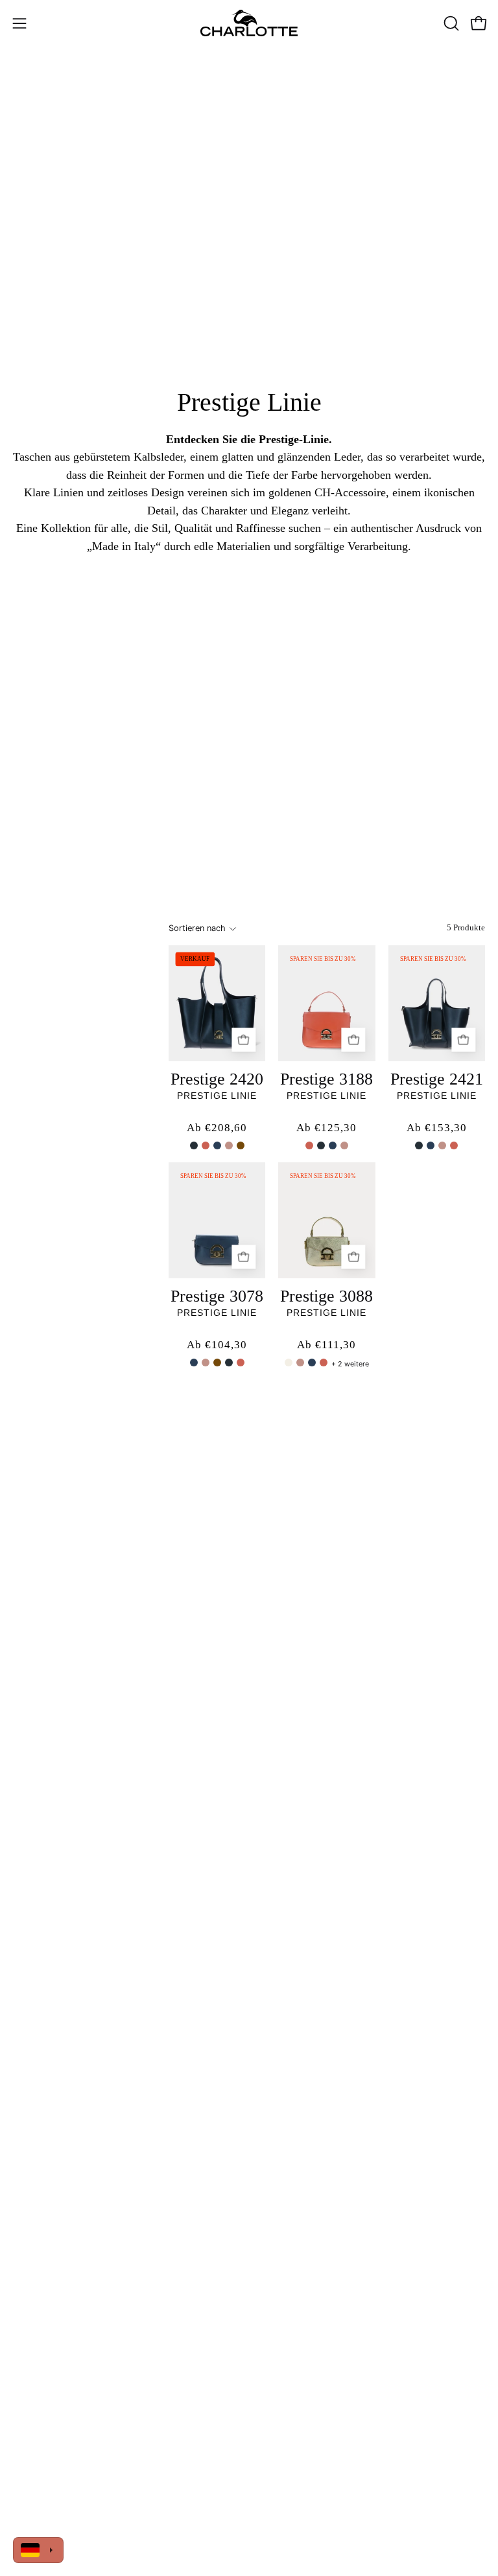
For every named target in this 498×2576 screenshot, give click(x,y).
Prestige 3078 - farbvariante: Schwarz (229, 1363)
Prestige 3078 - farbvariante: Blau (194, 1363)
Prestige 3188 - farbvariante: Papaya (309, 1145)
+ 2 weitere (350, 1364)
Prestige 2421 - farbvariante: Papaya (454, 1145)
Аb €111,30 (326, 1345)
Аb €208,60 (217, 1128)
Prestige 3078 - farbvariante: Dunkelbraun (217, 1363)
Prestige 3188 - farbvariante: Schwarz (321, 1145)
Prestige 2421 (437, 1079)
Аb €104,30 (217, 1345)
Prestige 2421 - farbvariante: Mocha (442, 1145)
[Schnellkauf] (243, 1040)
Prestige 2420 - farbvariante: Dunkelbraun (241, 1145)
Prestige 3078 (217, 1296)
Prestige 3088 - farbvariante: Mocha (300, 1363)
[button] (450, 23)
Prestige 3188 (326, 1079)
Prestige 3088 (326, 1296)
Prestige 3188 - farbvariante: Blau (333, 1145)
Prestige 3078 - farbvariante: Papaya (241, 1363)
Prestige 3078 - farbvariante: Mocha (206, 1363)
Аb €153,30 (437, 1128)
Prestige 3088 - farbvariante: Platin (289, 1363)
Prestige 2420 (217, 1079)
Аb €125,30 (326, 1128)
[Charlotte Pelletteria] (249, 23)
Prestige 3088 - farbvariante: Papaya (324, 1363)
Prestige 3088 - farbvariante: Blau (312, 1363)
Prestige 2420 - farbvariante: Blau (217, 1145)
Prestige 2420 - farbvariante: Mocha (229, 1145)
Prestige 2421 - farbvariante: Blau (431, 1145)
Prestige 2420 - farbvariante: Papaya (206, 1145)
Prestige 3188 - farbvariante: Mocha (344, 1145)
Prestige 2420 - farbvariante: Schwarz (194, 1145)
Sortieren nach (197, 928)
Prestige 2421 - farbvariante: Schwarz (419, 1145)
